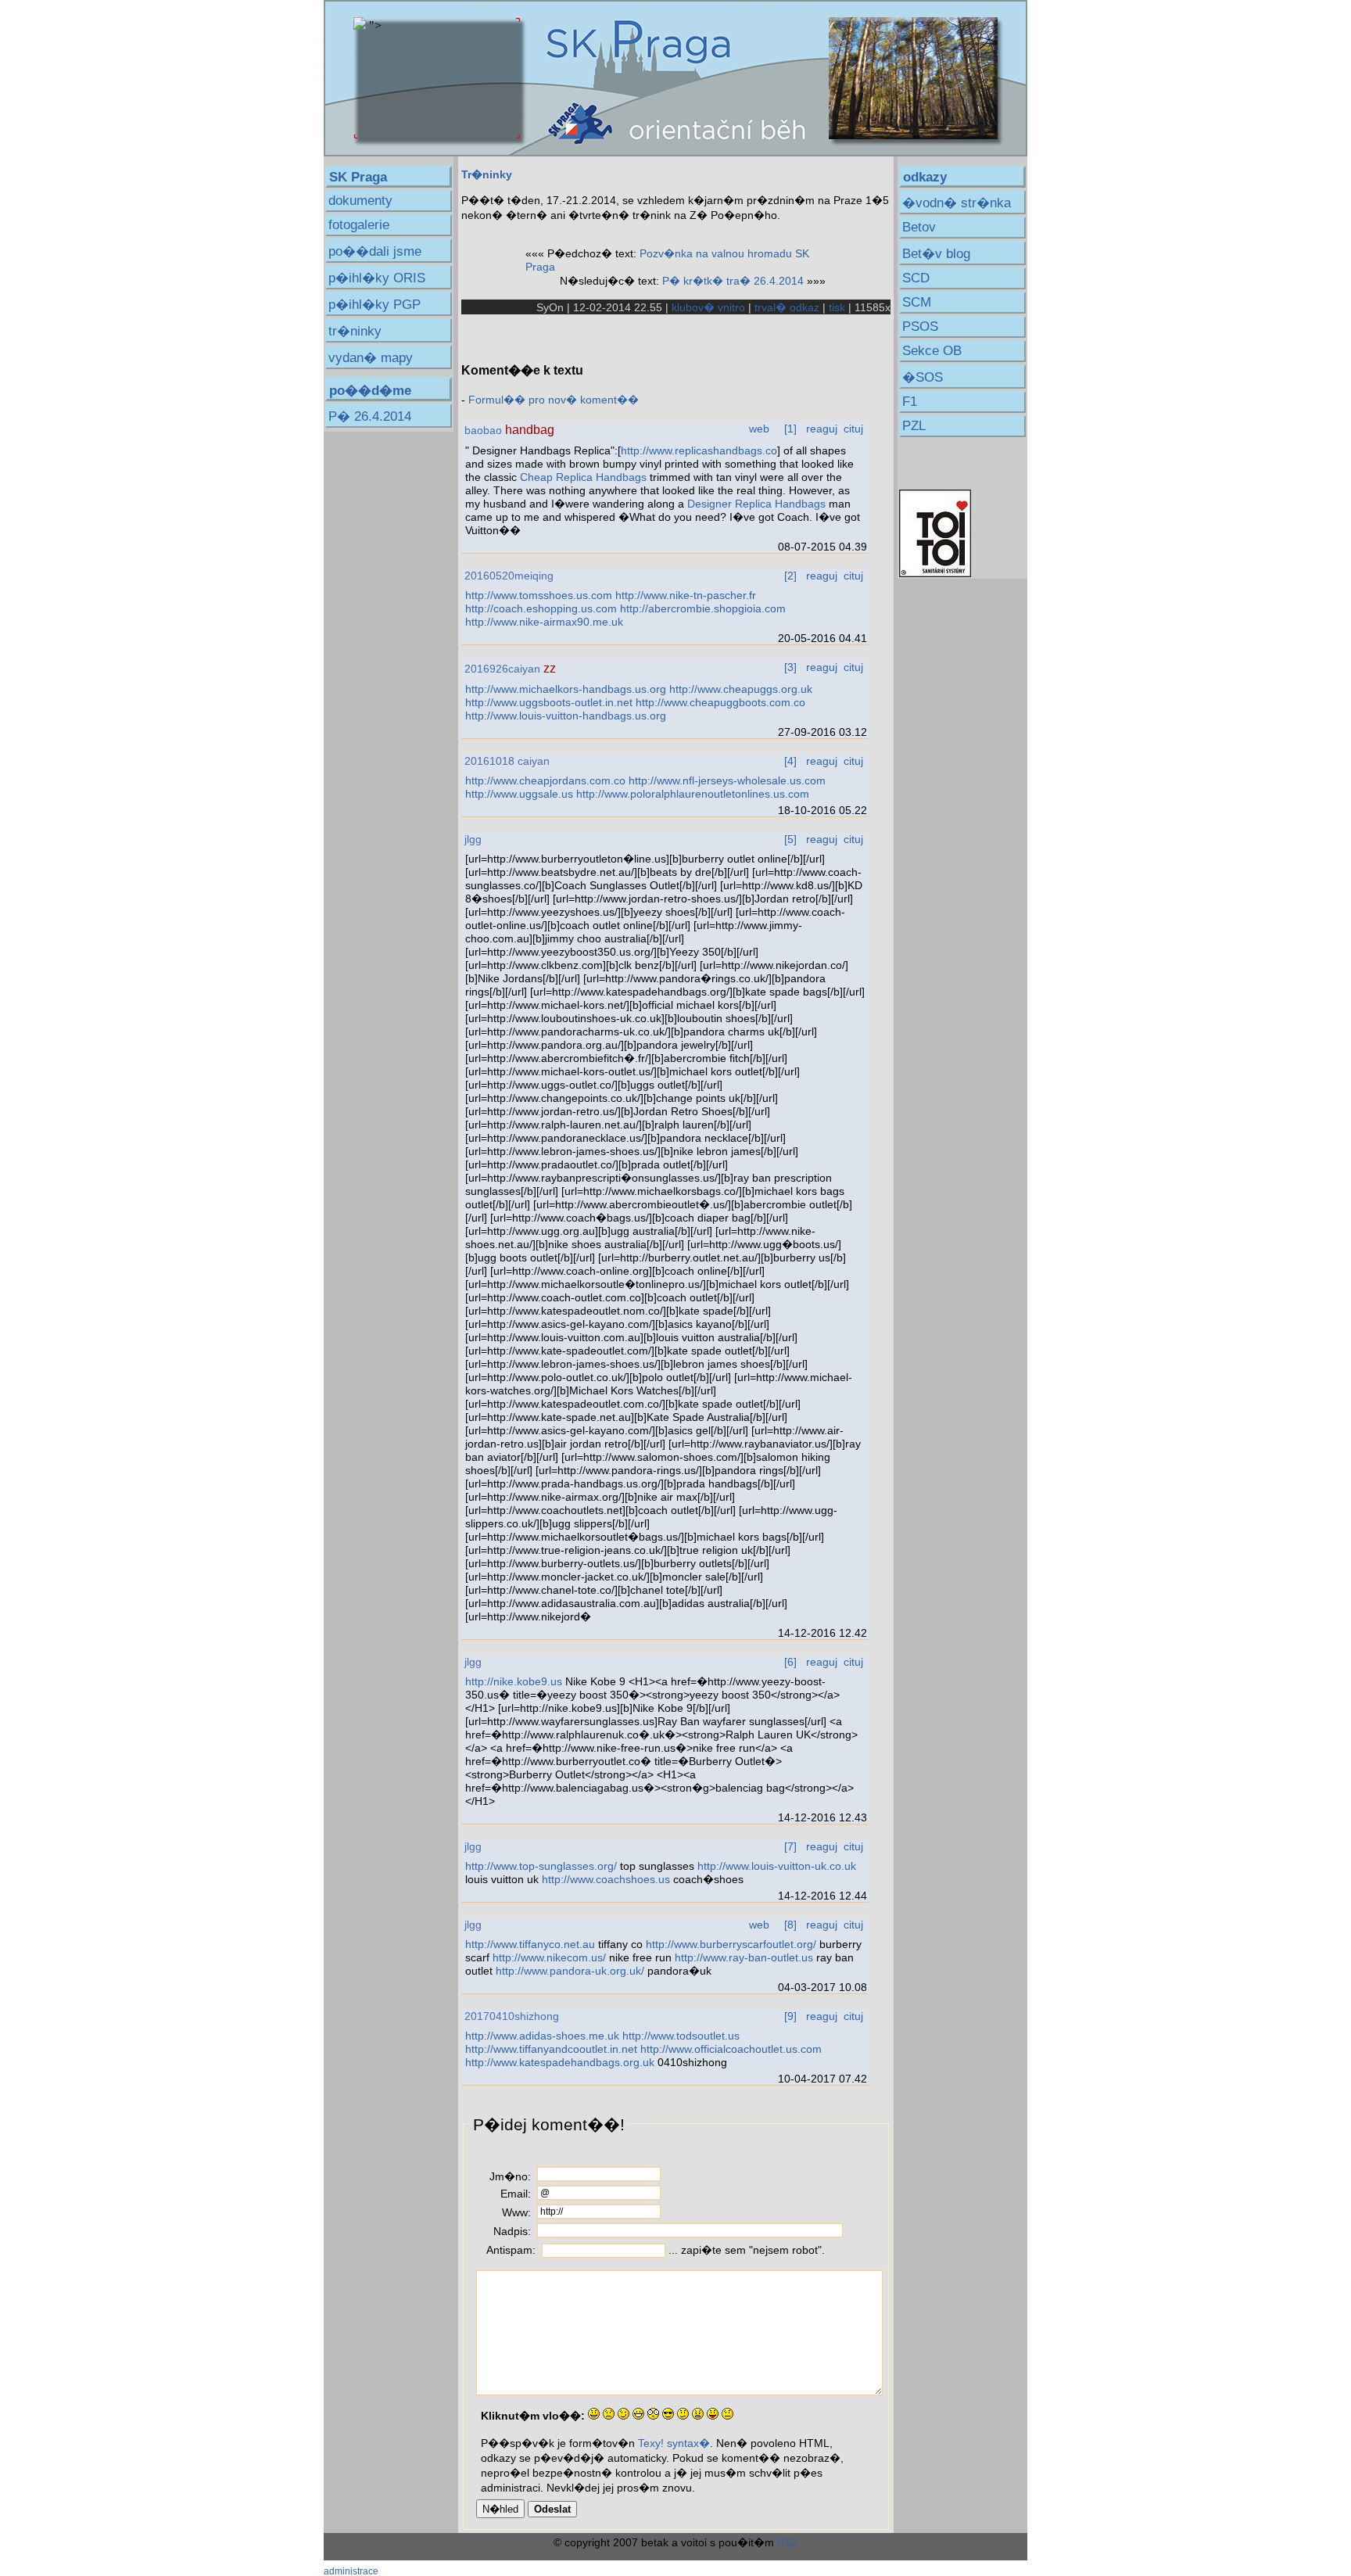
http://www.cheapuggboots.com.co (720, 702)
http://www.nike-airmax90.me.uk (544, 622)
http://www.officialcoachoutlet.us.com (731, 2049)
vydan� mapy (371, 358)
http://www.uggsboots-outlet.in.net (549, 702)
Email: (516, 2194)
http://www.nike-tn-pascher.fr (686, 595)
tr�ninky (355, 331)
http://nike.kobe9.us (514, 1681)
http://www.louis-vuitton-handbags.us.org (566, 716)
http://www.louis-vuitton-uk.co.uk (777, 1866)
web (759, 429)
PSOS (920, 326)
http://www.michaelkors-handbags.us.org (566, 689)
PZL (914, 426)
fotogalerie (359, 225)
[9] (790, 2016)
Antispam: (511, 2250)
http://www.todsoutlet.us (681, 2036)
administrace (351, 2571)
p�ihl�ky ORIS (377, 278)
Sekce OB (932, 351)
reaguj (822, 429)
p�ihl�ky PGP (374, 305)
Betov (919, 227)
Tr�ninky (487, 174)
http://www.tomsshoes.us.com (539, 595)
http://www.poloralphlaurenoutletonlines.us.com (693, 794)
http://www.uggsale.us (519, 794)
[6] (790, 1662)
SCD (916, 278)
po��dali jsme (375, 251)
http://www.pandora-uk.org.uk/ (570, 1971)
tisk (837, 307)
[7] (790, 1846)
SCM (917, 302)
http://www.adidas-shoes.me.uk (542, 2036)
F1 (910, 402)
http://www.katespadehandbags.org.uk (560, 2062)
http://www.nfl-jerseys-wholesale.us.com (727, 780)
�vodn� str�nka (957, 203)
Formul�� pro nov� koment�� (554, 400)
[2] (790, 576)
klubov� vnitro (708, 307)
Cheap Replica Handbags (583, 477)
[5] (790, 839)
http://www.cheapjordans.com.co (545, 780)
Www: (516, 2212)
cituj (853, 429)
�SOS (923, 377)
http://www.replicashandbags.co (699, 450)
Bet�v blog (936, 254)
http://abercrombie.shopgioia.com (703, 608)
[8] (790, 1925)
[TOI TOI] (935, 573)
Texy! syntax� (674, 2443)
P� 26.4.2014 (370, 416)
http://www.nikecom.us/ (549, 1957)
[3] (790, 667)
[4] (790, 761)
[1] (790, 429)
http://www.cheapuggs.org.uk (741, 689)
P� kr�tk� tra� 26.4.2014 (733, 281)
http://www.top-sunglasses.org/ (541, 1866)
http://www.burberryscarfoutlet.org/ (731, 1944)
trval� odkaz (787, 307)
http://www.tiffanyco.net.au (530, 1944)
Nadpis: (512, 2231)
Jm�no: (510, 2176)
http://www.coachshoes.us (606, 1879)
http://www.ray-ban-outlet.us (744, 1957)
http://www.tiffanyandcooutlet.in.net (551, 2049)
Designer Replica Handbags (756, 504)
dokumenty (360, 201)
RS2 (788, 2542)
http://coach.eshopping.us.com (541, 608)
